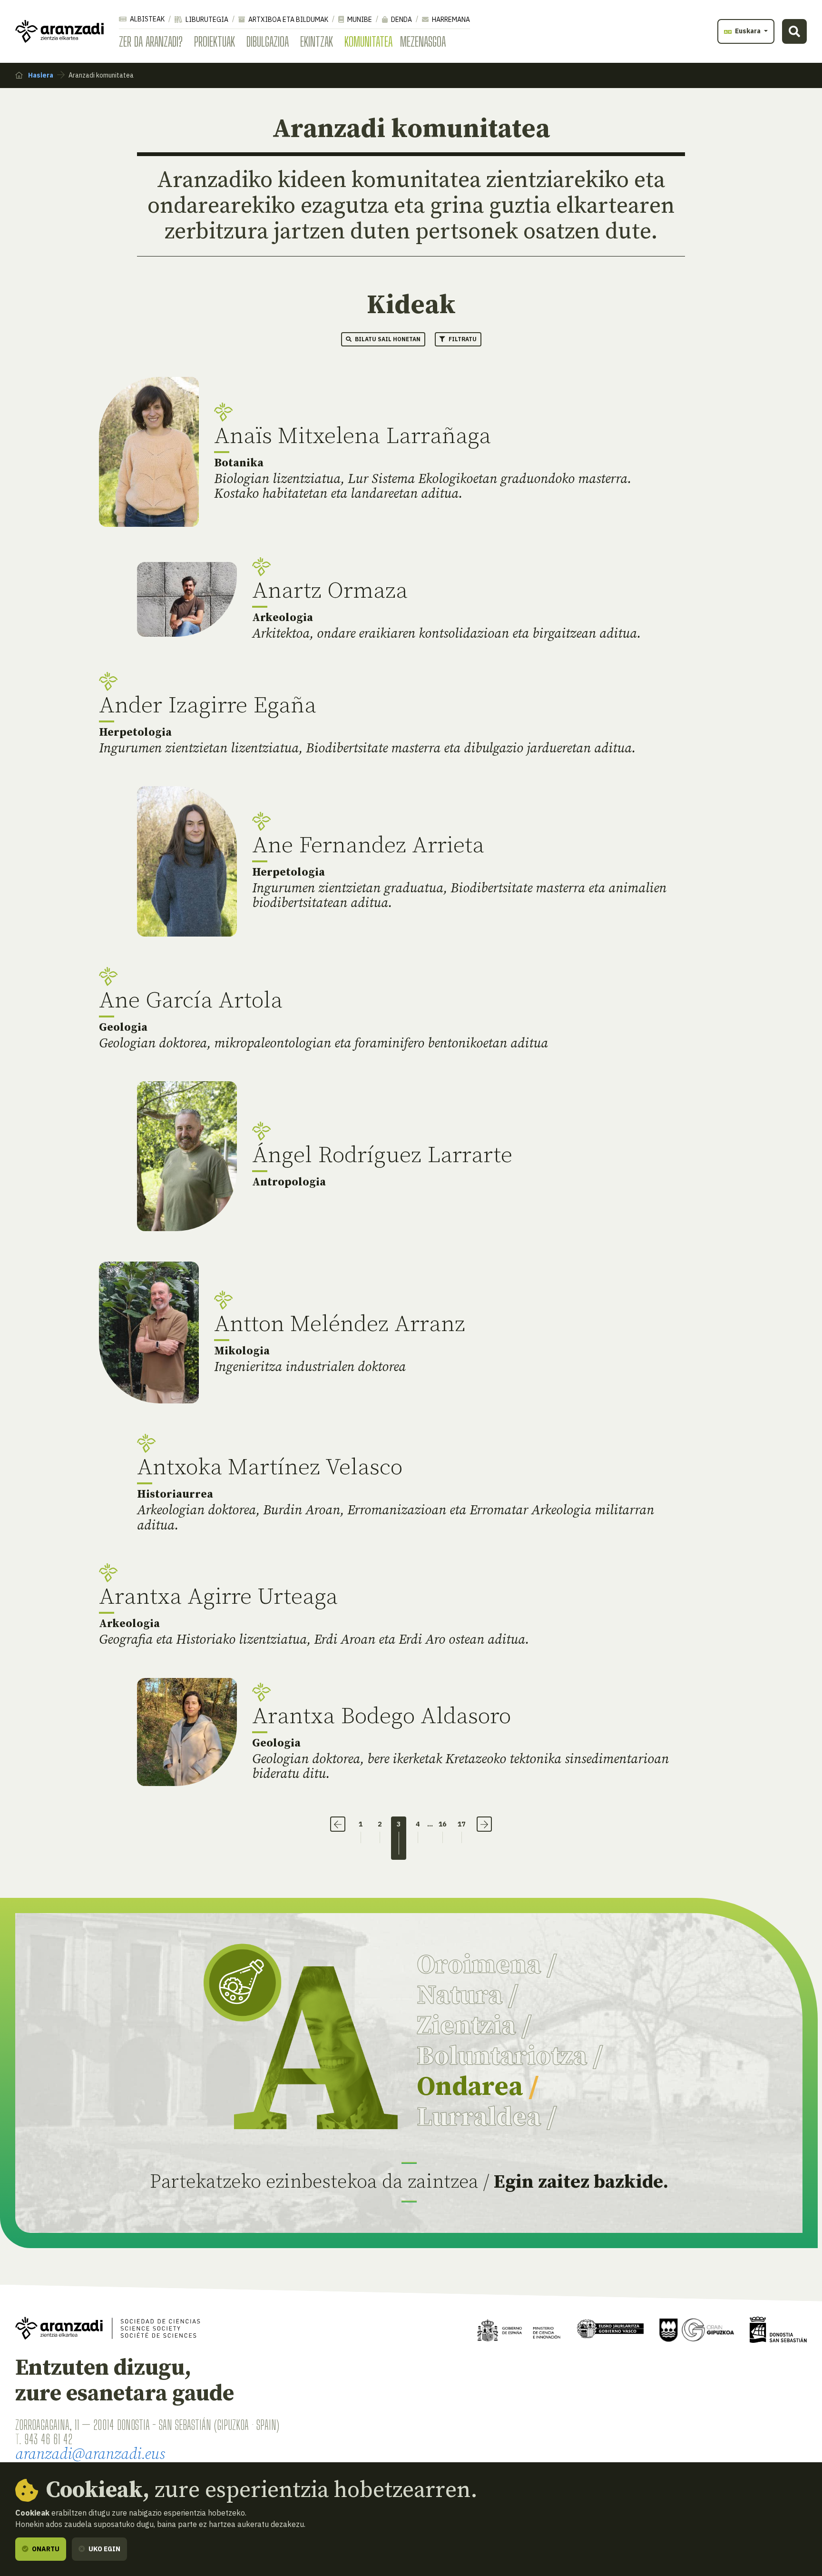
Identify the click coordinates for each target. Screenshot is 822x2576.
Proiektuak (215, 41)
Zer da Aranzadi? (151, 41)
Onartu (45, 2549)
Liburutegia (206, 20)
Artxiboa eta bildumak (288, 20)
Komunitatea (368, 41)
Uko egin (104, 2549)
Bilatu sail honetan (387, 339)
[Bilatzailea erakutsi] (794, 31)
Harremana (450, 20)
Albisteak (147, 19)
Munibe (359, 20)
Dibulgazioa (268, 41)
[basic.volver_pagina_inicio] (59, 31)
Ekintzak (317, 41)
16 (442, 1824)
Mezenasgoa (423, 41)
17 (461, 1824)
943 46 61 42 (48, 2439)
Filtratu (462, 339)
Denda (401, 20)
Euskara (748, 31)
